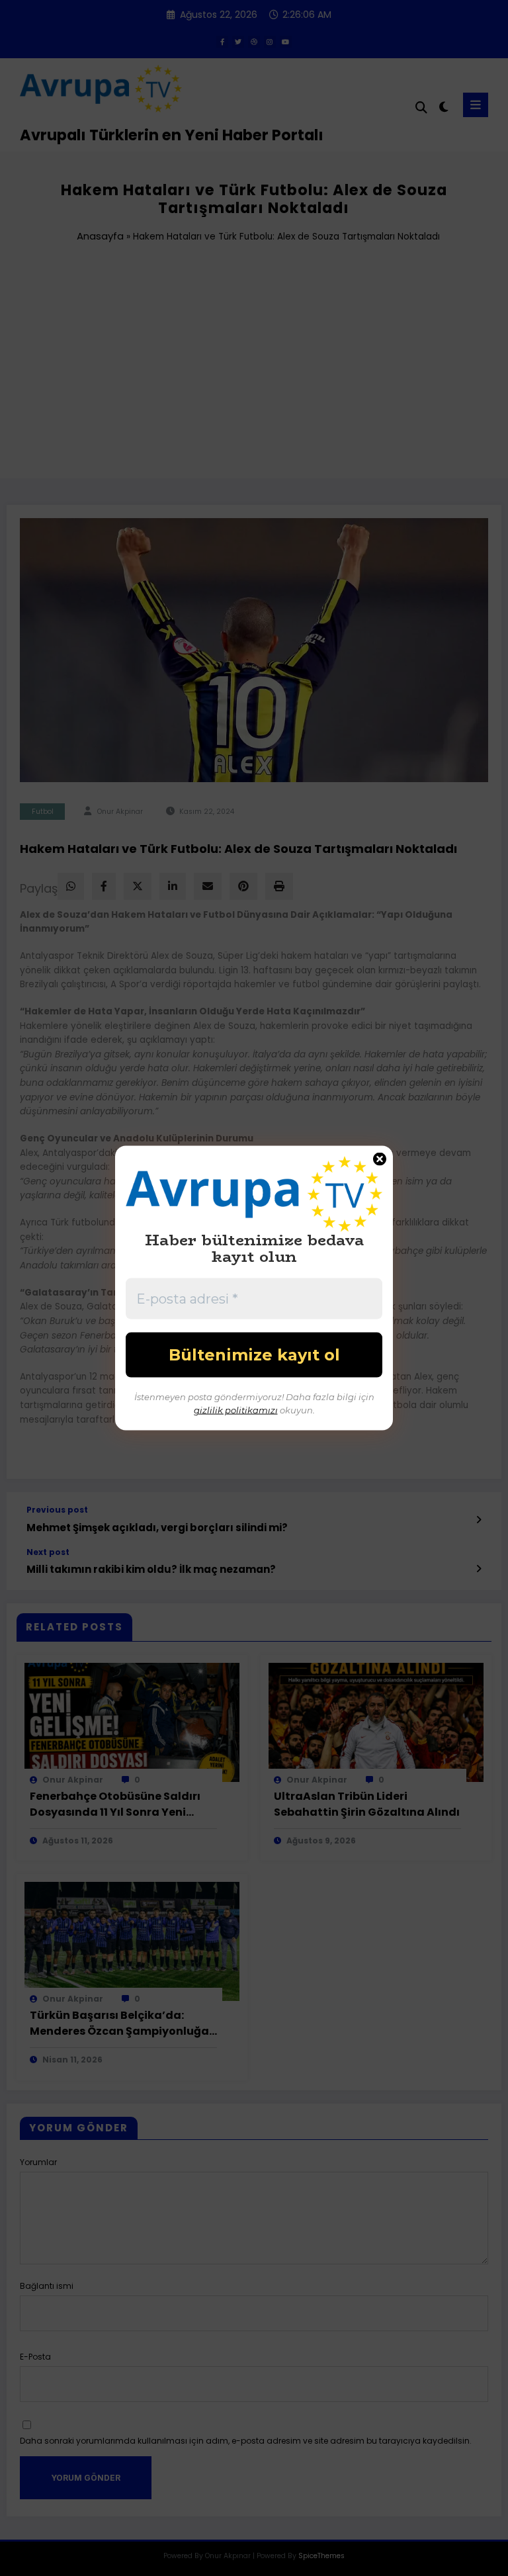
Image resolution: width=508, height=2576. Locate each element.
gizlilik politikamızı (236, 1409)
